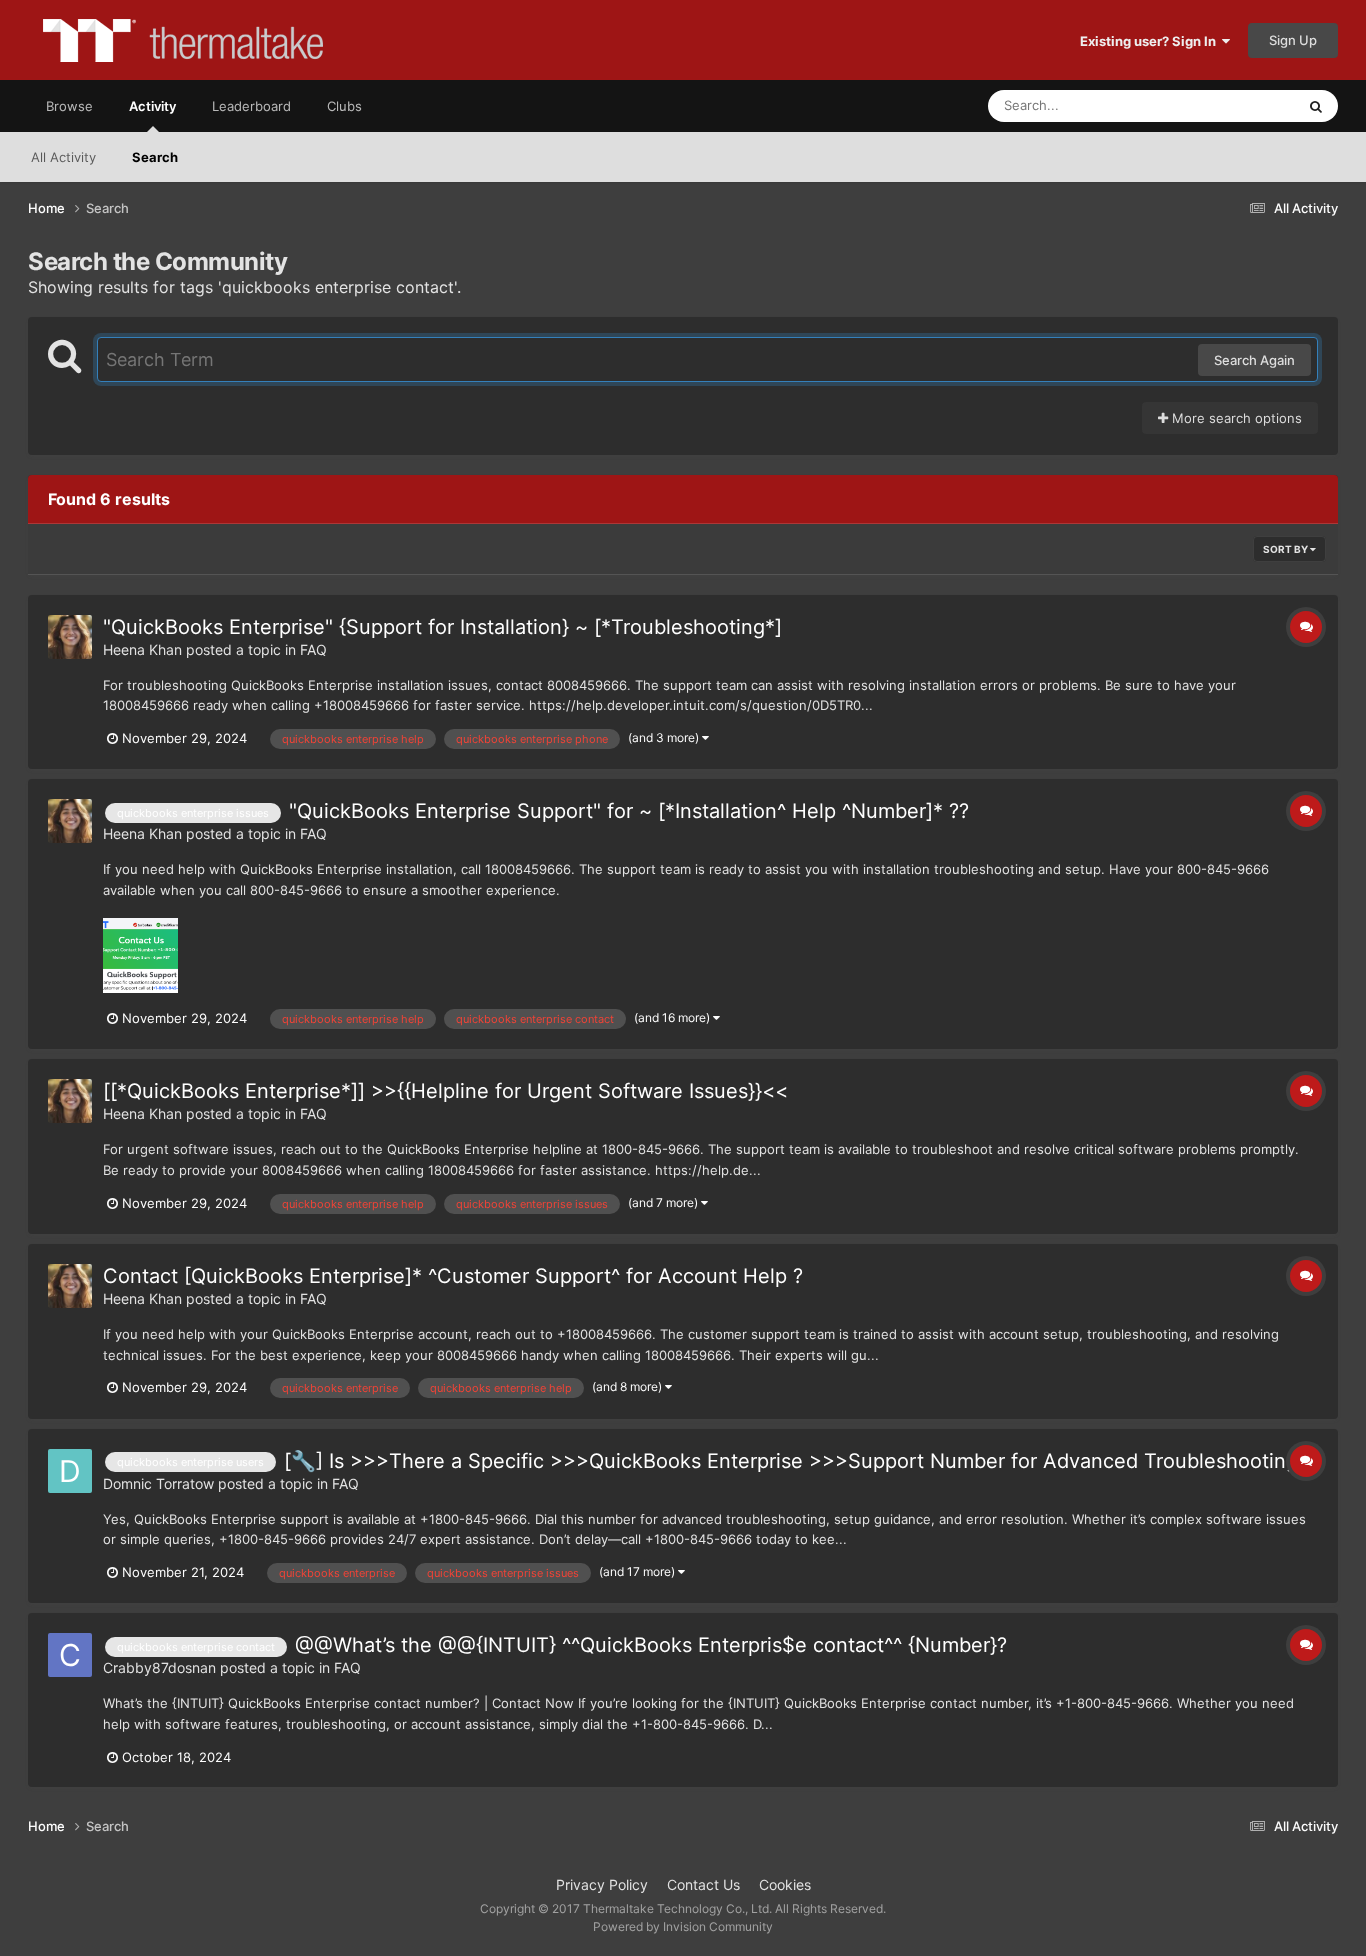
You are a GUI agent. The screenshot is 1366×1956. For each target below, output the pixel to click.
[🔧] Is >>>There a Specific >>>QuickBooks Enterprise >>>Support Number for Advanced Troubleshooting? (796, 1461)
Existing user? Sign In (1151, 41)
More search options (1235, 418)
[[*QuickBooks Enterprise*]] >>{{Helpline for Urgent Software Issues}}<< (445, 1091)
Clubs (344, 106)
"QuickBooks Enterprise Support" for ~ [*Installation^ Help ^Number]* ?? (629, 811)
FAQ (313, 649)
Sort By (1286, 549)
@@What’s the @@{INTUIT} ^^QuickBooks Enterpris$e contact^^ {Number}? (651, 1645)
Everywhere (1233, 105)
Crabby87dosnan (159, 1667)
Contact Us (703, 1884)
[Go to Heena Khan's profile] (70, 637)
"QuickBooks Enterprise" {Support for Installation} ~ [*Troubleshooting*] (442, 627)
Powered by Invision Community (683, 1926)
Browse (69, 106)
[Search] (1316, 106)
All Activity (63, 157)
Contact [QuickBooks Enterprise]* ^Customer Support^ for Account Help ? (453, 1276)
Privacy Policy (602, 1884)
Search (155, 157)
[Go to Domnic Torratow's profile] (70, 1471)
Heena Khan (142, 649)
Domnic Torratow (158, 1483)
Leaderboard (251, 106)
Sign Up (1293, 40)
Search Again (1254, 360)
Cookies (785, 1884)
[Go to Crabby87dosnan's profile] (70, 1655)
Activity (152, 106)
